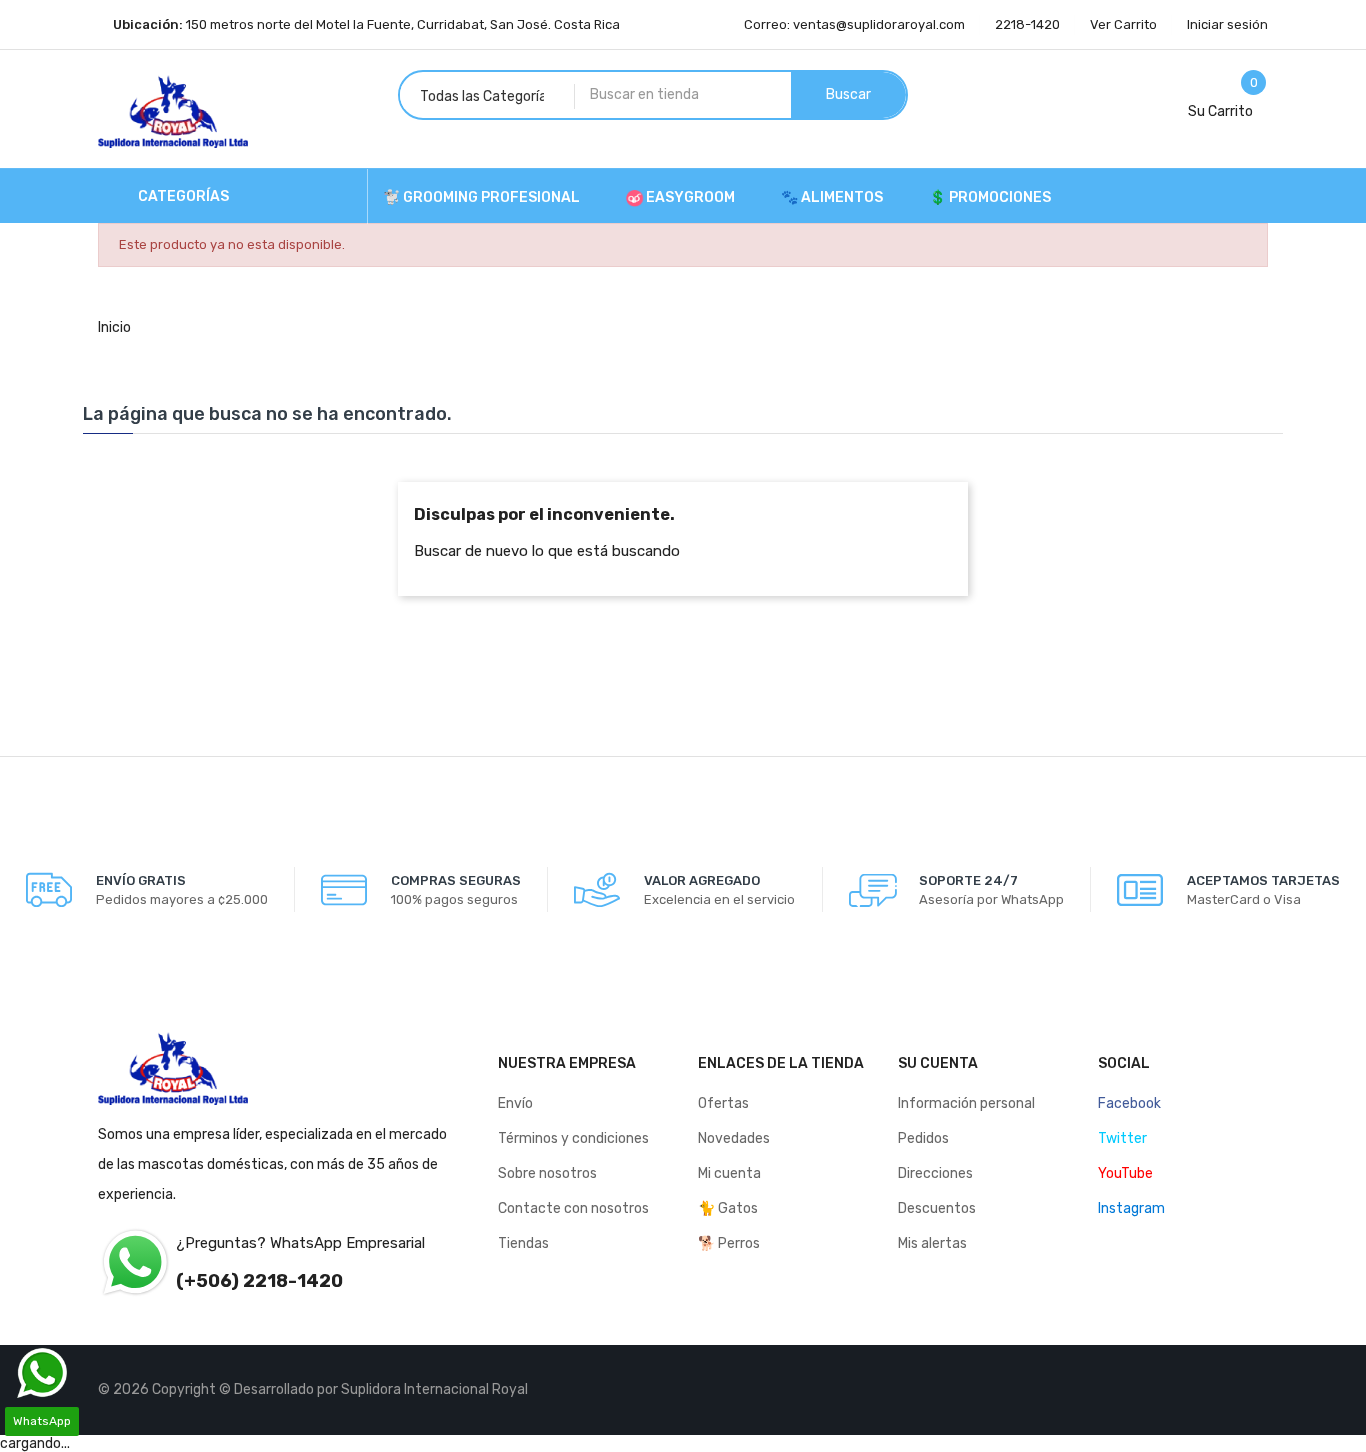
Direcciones (935, 1173)
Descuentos (937, 1208)
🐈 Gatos (728, 1208)
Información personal (966, 1103)
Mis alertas (932, 1243)
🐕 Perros (729, 1243)
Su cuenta (938, 1063)
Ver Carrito (1123, 24)
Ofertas (723, 1103)
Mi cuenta (729, 1173)
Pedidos (923, 1138)
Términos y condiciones (573, 1138)
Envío (515, 1103)
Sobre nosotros (547, 1173)
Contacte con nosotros (573, 1208)
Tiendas (523, 1243)
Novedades (734, 1138)
